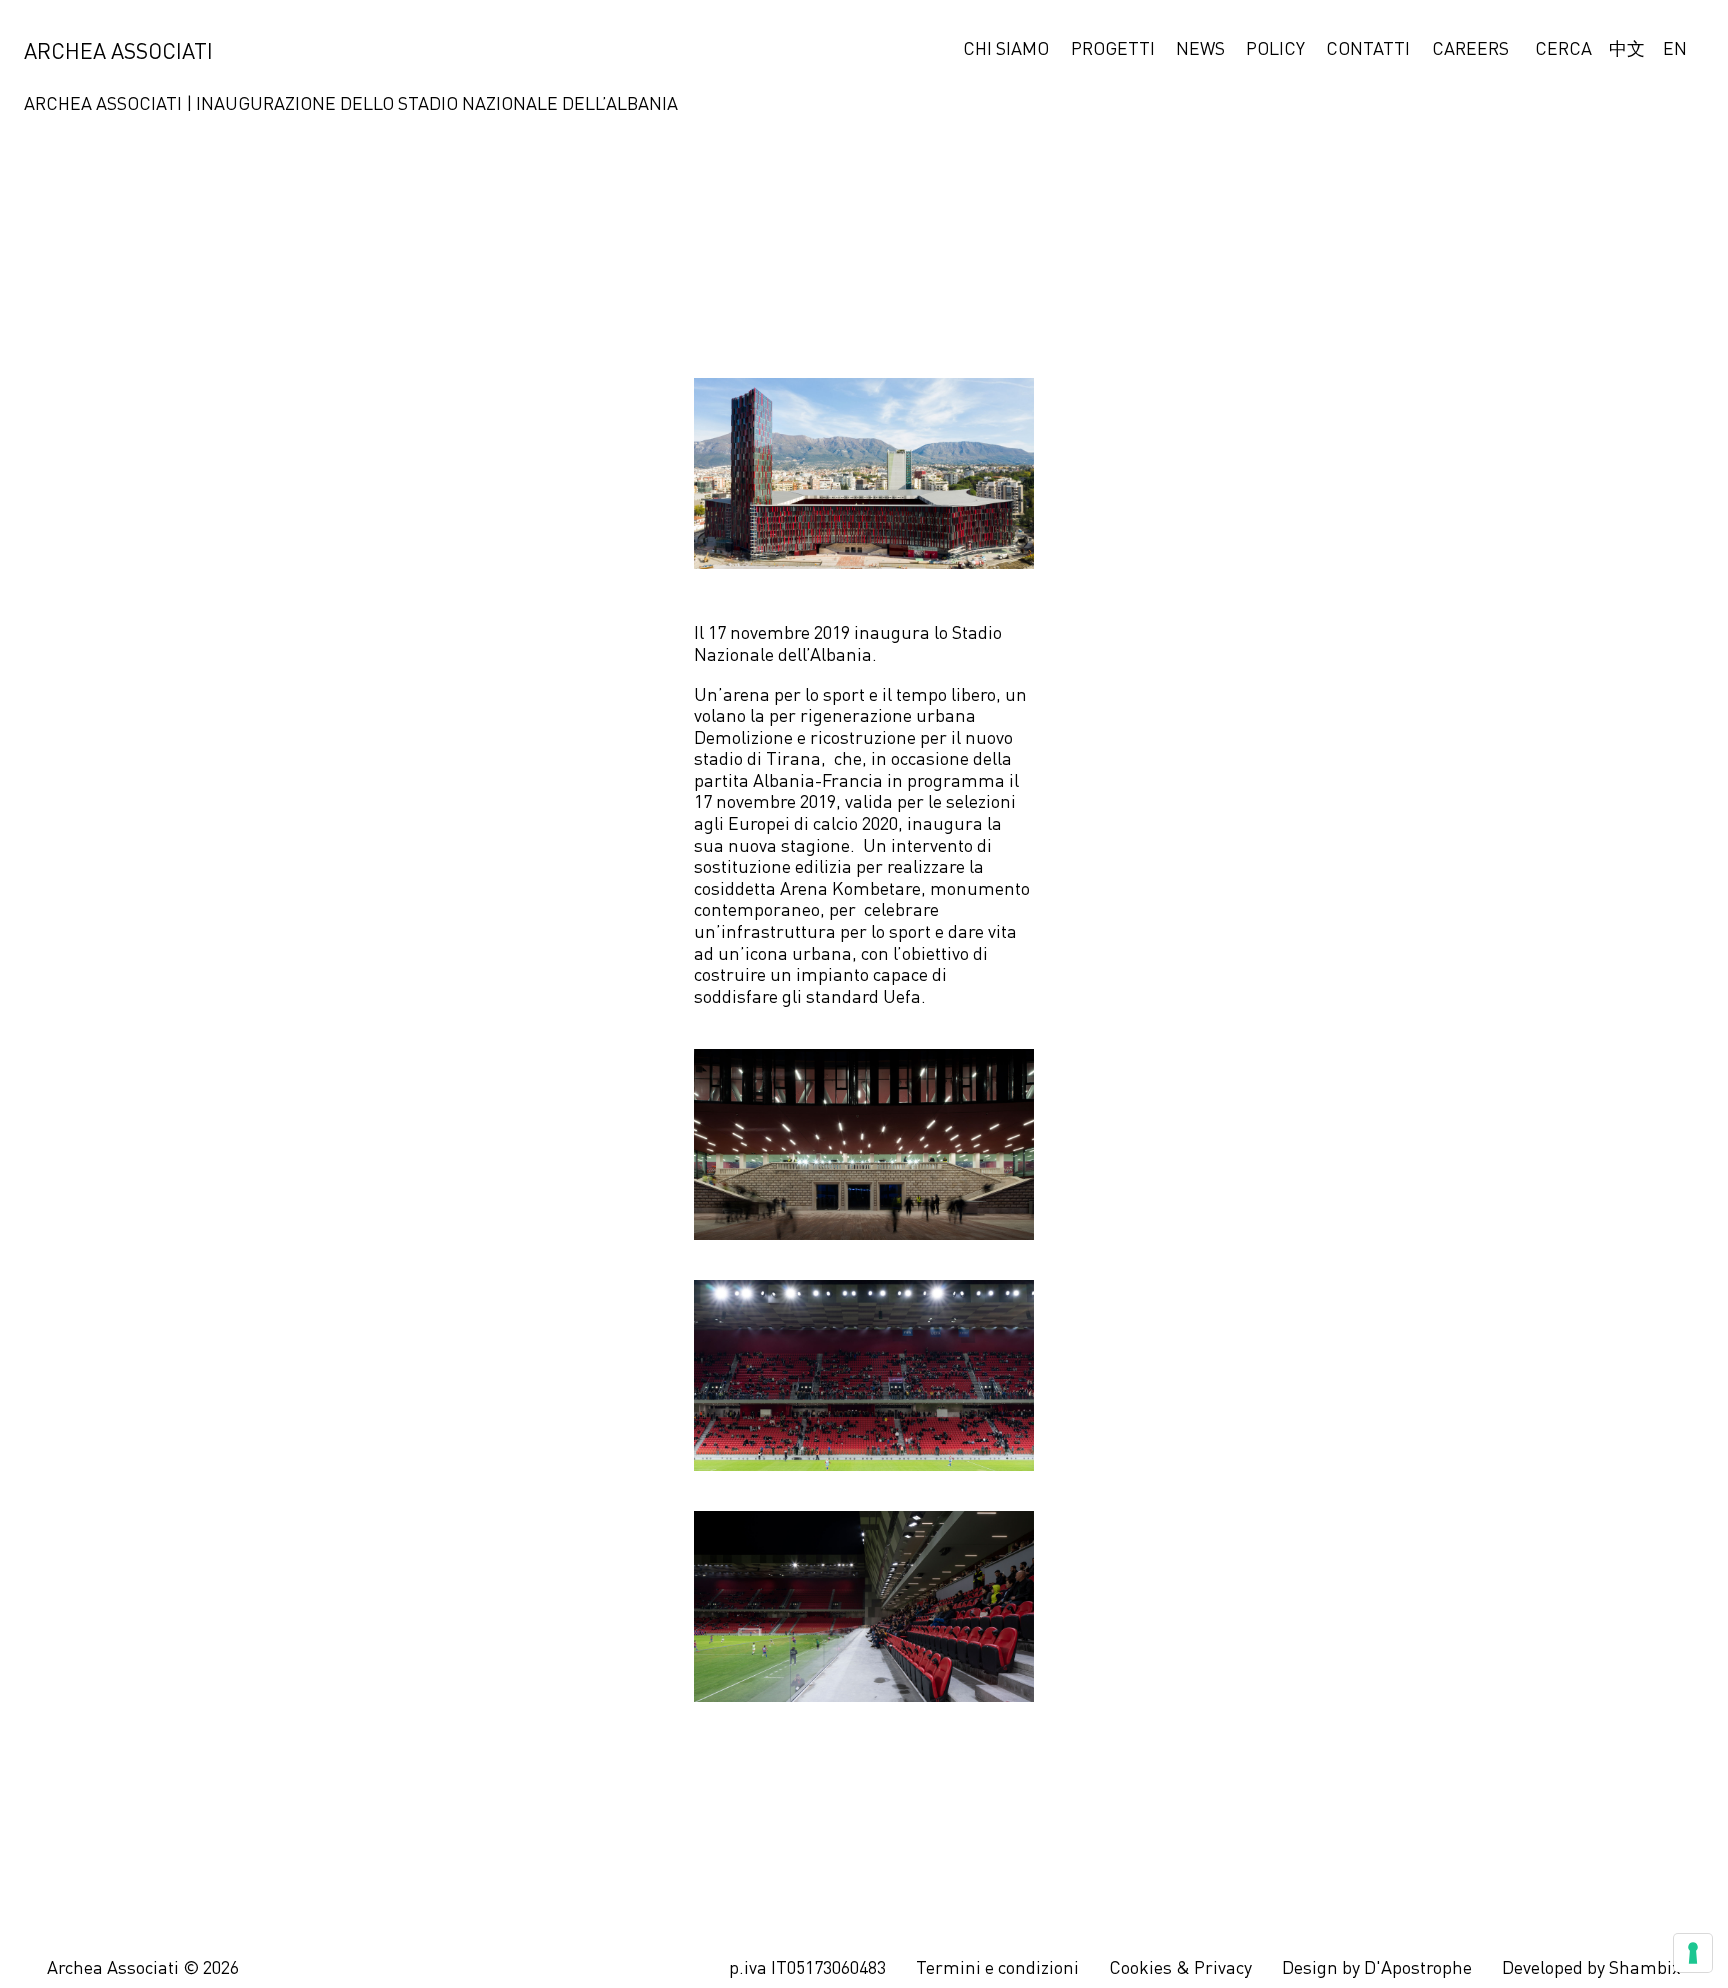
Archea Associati (118, 53)
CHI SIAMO (1006, 50)
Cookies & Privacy (1180, 1969)
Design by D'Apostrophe (1377, 1969)
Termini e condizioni (997, 1969)
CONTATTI (1368, 50)
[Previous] (46, 994)
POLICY (1275, 50)
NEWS (1200, 50)
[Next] (1682, 994)
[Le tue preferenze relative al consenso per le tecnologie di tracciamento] (1693, 1953)
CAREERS (1470, 50)
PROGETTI (1113, 50)
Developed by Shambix (1591, 1969)
